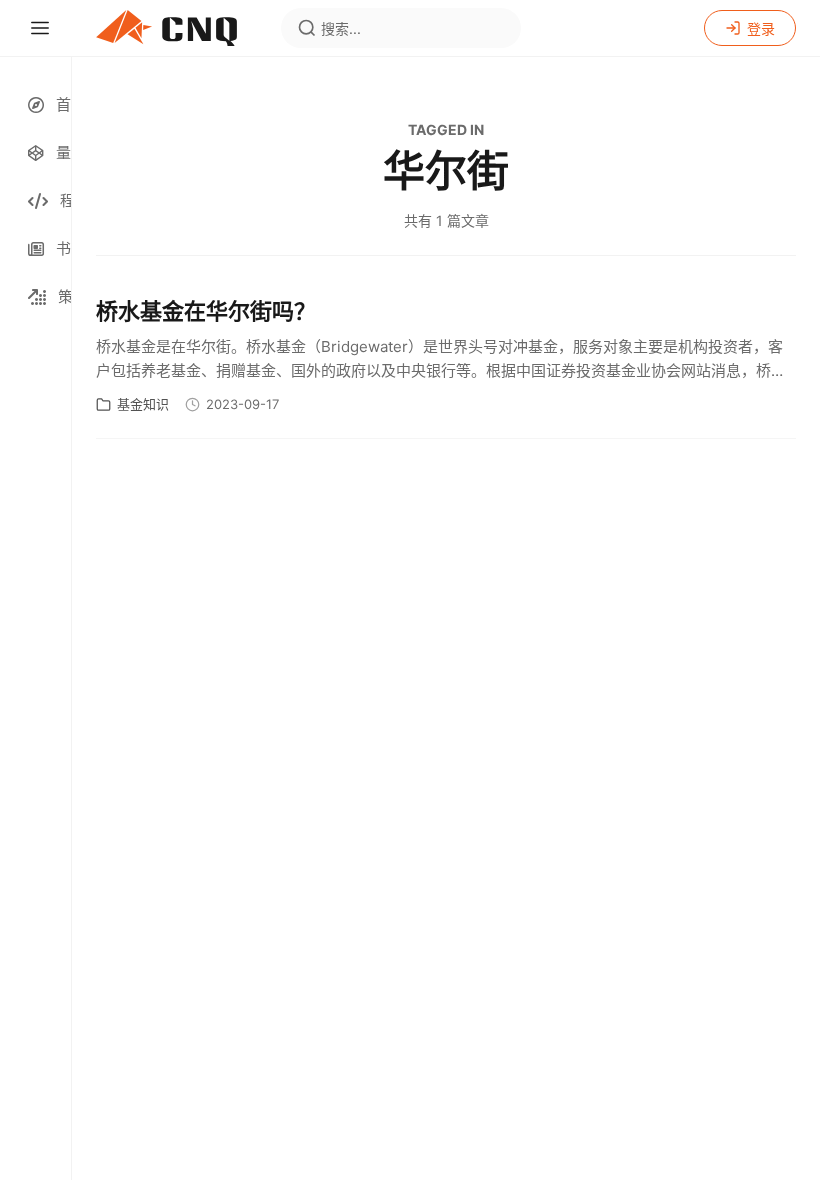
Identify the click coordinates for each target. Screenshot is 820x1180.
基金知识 (143, 404)
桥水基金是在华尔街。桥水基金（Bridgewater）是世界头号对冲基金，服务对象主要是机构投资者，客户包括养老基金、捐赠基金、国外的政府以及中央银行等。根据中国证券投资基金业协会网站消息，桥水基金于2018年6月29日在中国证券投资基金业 (441, 360)
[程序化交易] (35, 201)
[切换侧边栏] (40, 28)
